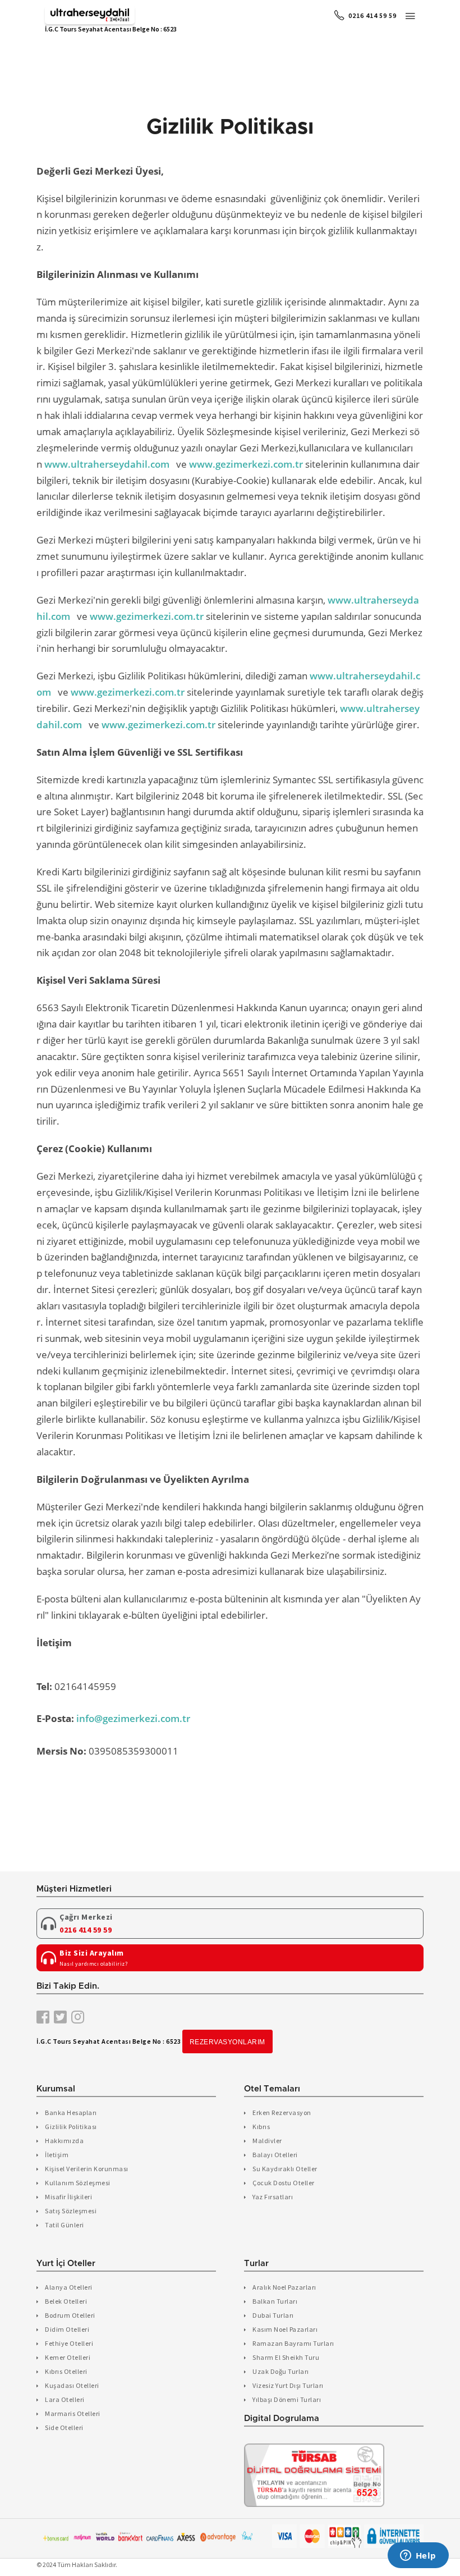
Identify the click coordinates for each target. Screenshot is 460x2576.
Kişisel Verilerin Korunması (87, 2169)
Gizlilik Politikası (71, 2127)
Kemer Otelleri (68, 2357)
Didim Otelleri (67, 2329)
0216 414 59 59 (372, 15)
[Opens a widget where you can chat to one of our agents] (418, 2556)
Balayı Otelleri (275, 2155)
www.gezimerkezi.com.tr (246, 464)
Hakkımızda (64, 2141)
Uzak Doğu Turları (281, 2371)
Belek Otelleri (66, 2301)
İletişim (57, 2155)
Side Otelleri (64, 2427)
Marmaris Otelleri (73, 2413)
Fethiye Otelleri (69, 2343)
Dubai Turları (273, 2315)
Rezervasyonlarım (227, 2042)
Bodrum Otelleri (70, 2315)
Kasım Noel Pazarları (285, 2329)
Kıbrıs (261, 2127)
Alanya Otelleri (69, 2287)
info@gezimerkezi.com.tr (133, 1718)
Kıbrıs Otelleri (66, 2371)
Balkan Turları (275, 2301)
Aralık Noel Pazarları (284, 2287)
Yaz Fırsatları (273, 2197)
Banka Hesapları (71, 2113)
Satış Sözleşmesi (71, 2211)
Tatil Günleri (65, 2225)
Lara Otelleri (65, 2399)
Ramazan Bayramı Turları (293, 2343)
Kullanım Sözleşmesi (78, 2183)
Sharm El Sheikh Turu (286, 2357)
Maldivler (267, 2141)
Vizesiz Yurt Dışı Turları (288, 2385)
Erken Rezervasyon (282, 2113)
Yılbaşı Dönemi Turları (287, 2399)
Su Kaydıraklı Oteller (285, 2169)
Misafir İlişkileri (68, 2197)
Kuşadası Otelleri (72, 2385)
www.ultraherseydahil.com (107, 464)
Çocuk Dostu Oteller (284, 2183)
